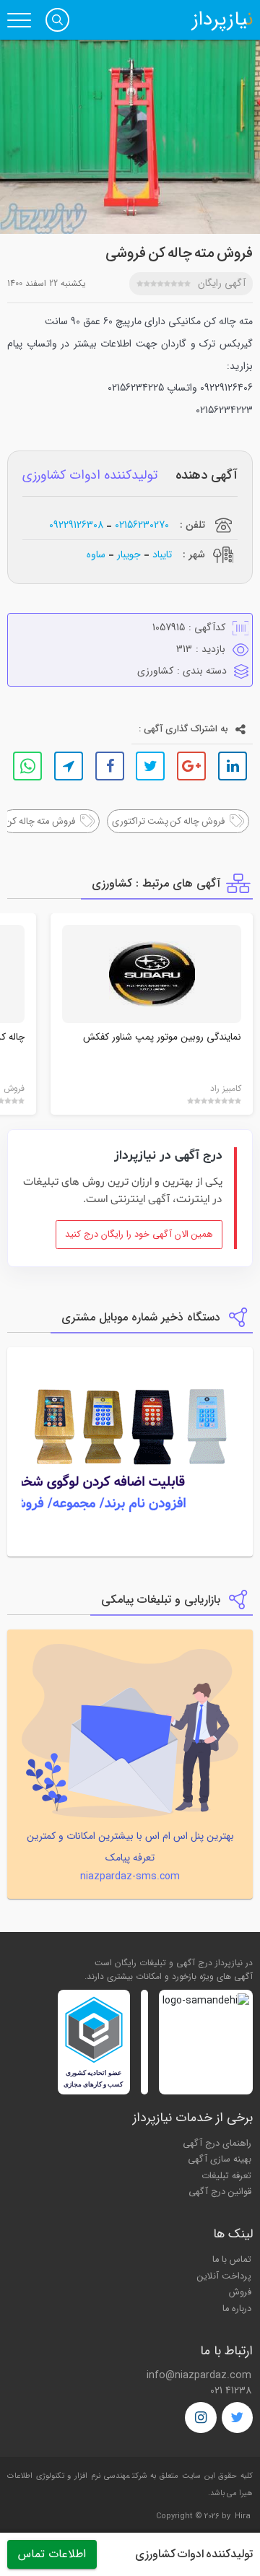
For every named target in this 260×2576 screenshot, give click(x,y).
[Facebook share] (110, 766)
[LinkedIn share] (233, 766)
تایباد (162, 554)
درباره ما (237, 2309)
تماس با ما (232, 2260)
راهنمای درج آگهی (217, 2144)
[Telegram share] (69, 766)
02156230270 (142, 525)
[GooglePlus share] (191, 766)
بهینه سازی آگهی (220, 2159)
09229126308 (76, 525)
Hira (243, 2516)
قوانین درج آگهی (220, 2192)
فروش (240, 2292)
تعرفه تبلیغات (226, 2176)
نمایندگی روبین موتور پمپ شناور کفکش (162, 1037)
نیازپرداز (222, 20)
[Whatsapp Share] (27, 766)
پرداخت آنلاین (224, 2276)
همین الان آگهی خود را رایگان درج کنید (139, 1235)
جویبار (129, 554)
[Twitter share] (150, 766)
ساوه (96, 554)
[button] (57, 20)
